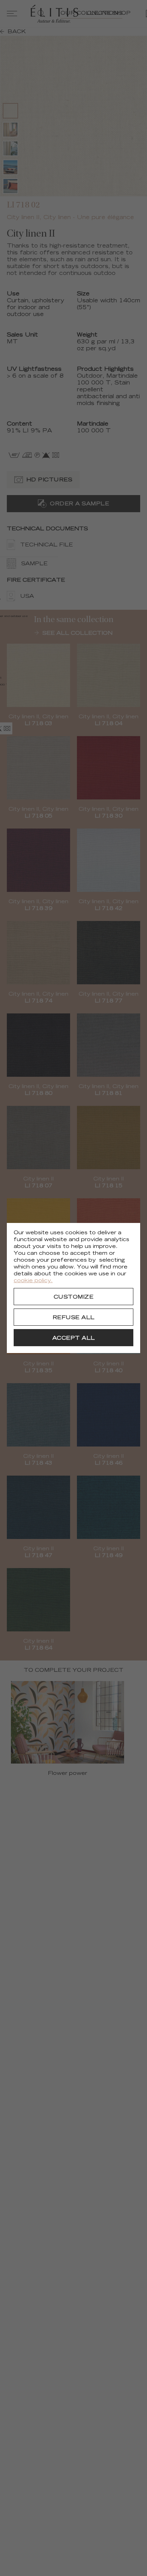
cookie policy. (33, 1281)
